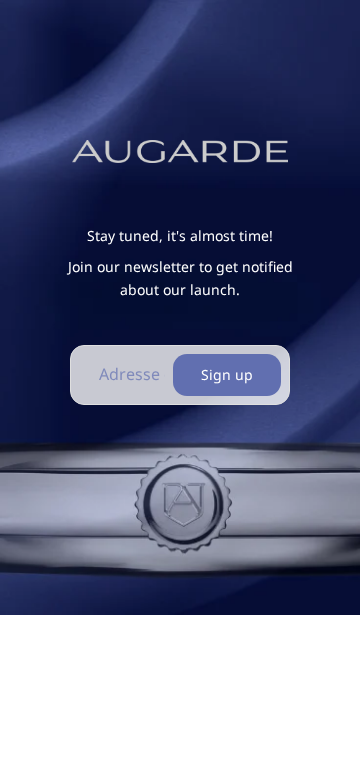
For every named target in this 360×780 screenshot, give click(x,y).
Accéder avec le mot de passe (180, 682)
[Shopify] (296, 642)
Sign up (227, 374)
